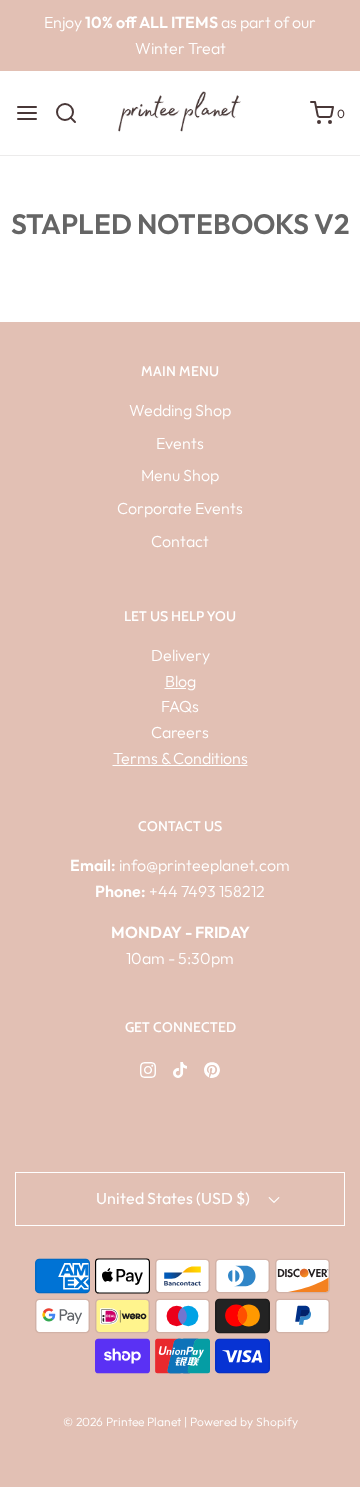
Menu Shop (180, 475)
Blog (180, 681)
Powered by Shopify (244, 1421)
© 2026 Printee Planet (123, 1421)
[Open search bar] (73, 113)
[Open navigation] (27, 113)
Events (180, 443)
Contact (180, 541)
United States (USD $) (174, 1198)
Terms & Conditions (180, 758)
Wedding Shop (180, 410)
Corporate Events (180, 508)
